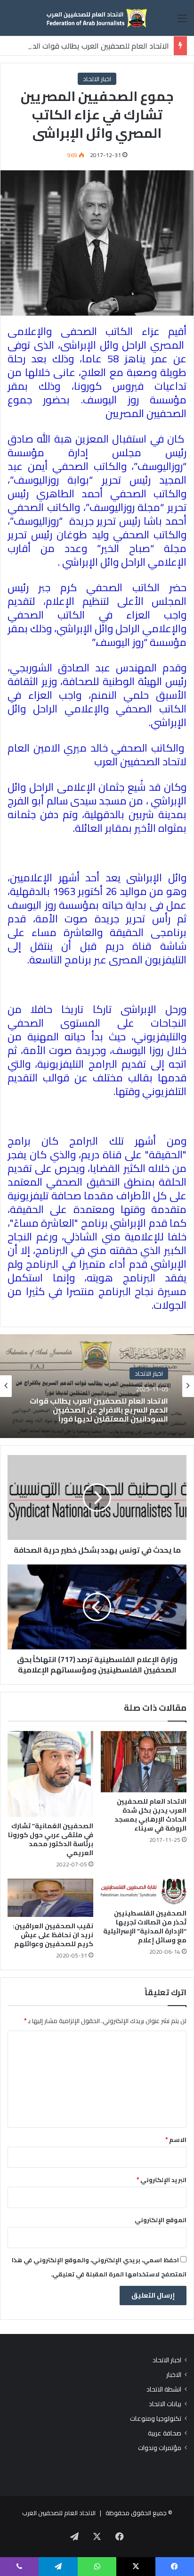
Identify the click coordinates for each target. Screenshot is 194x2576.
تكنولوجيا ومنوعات (156, 2419)
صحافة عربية (165, 2433)
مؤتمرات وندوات (160, 2448)
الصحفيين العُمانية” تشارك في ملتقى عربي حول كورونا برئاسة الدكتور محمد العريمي (51, 1839)
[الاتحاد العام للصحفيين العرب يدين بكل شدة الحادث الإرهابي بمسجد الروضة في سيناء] (144, 1762)
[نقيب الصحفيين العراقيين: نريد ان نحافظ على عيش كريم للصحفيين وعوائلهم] (50, 1898)
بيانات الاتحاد (165, 2404)
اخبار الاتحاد (97, 79)
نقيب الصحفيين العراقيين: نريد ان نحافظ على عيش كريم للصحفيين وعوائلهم (53, 1935)
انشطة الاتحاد (164, 2389)
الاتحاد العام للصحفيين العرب (59, 2513)
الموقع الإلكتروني (161, 2220)
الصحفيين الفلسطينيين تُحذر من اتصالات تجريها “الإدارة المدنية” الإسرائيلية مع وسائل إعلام (145, 1927)
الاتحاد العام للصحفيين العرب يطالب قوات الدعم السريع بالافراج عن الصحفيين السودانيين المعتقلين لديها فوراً (99, 1410)
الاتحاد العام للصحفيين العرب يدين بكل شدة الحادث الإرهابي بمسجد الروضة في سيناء (150, 1815)
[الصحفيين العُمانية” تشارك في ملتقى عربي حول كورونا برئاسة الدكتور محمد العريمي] (50, 1774)
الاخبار (174, 2375)
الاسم (176, 2140)
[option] (97, 1386)
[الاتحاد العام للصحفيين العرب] (97, 18)
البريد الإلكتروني (162, 2180)
